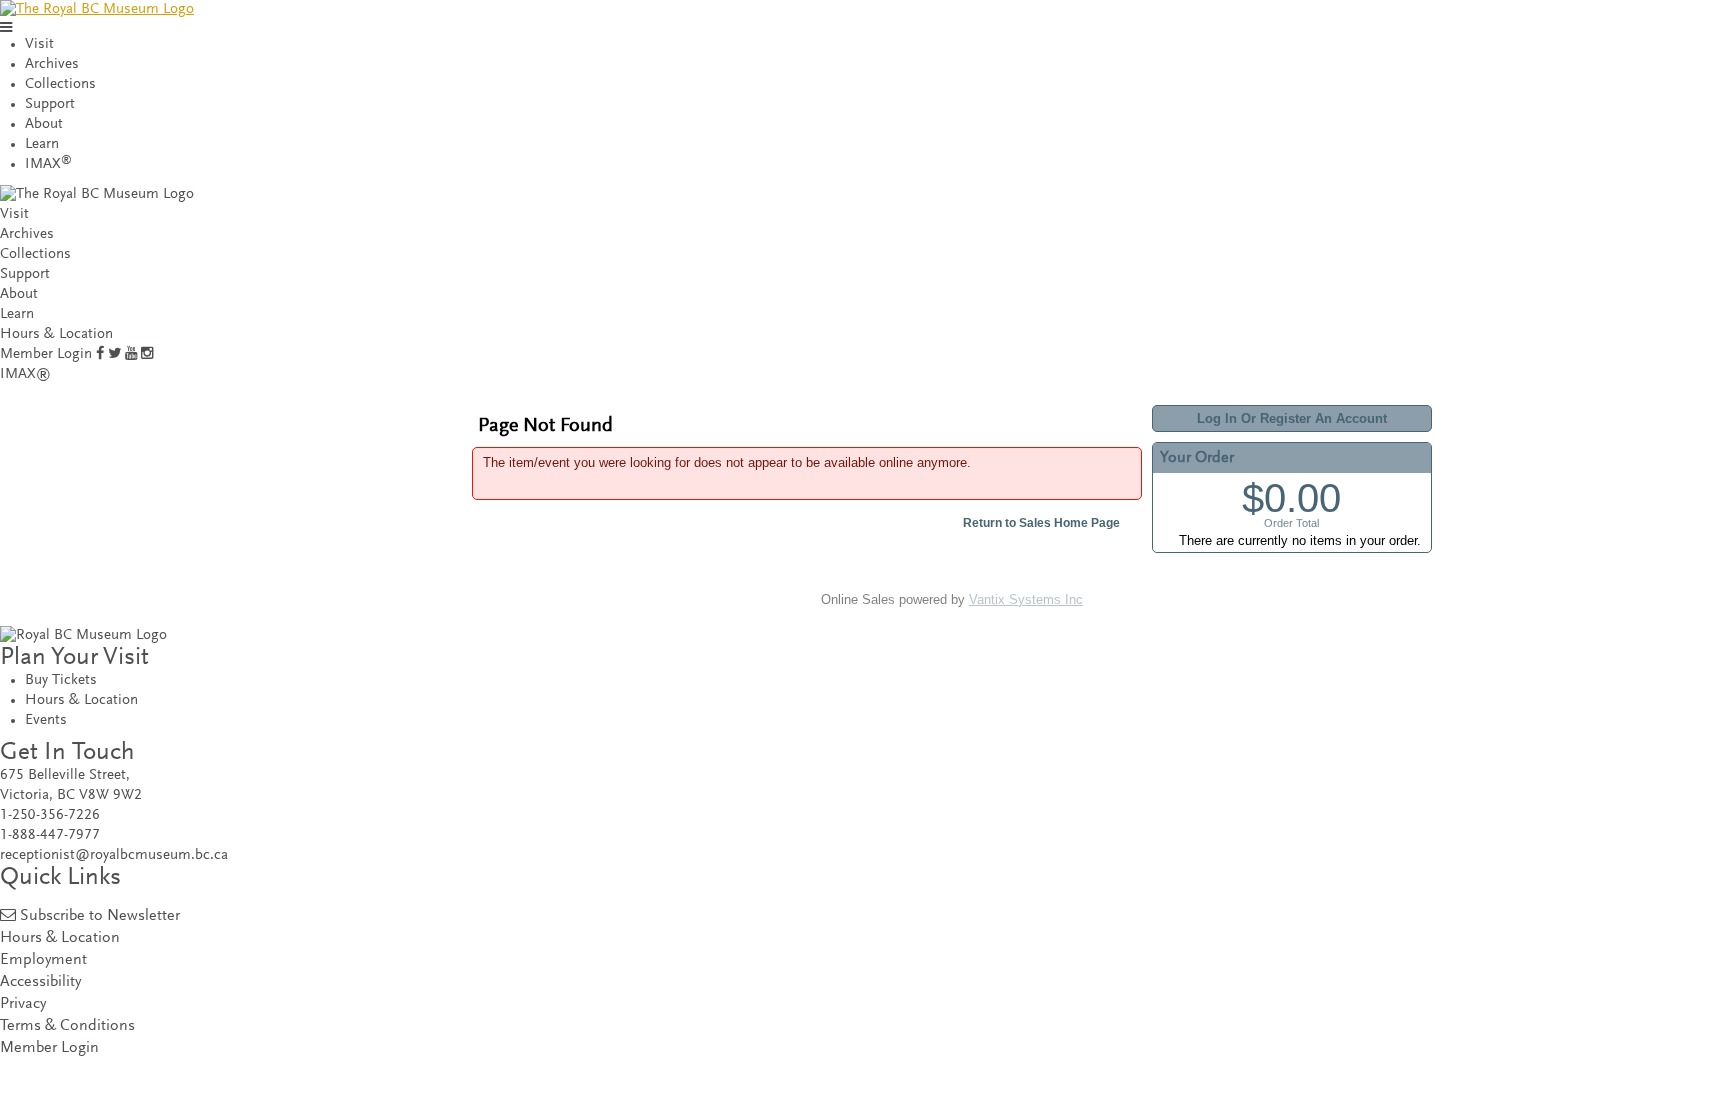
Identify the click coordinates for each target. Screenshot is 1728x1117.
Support (50, 104)
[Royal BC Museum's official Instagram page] (147, 354)
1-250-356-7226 (50, 815)
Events (46, 720)
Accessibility (40, 982)
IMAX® (25, 374)
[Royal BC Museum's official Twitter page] (114, 354)
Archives (52, 64)
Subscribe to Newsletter (100, 916)
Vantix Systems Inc (1026, 599)
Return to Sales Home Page (1041, 523)
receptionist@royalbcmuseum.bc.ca (114, 855)
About (44, 124)
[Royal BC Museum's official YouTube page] (131, 354)
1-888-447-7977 (50, 835)
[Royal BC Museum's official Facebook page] (100, 354)
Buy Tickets (61, 680)
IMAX (48, 164)
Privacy (23, 1004)
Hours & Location (56, 334)
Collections (60, 84)
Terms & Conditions (67, 1026)
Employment (43, 960)
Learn (42, 144)
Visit (39, 44)
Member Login (46, 354)
